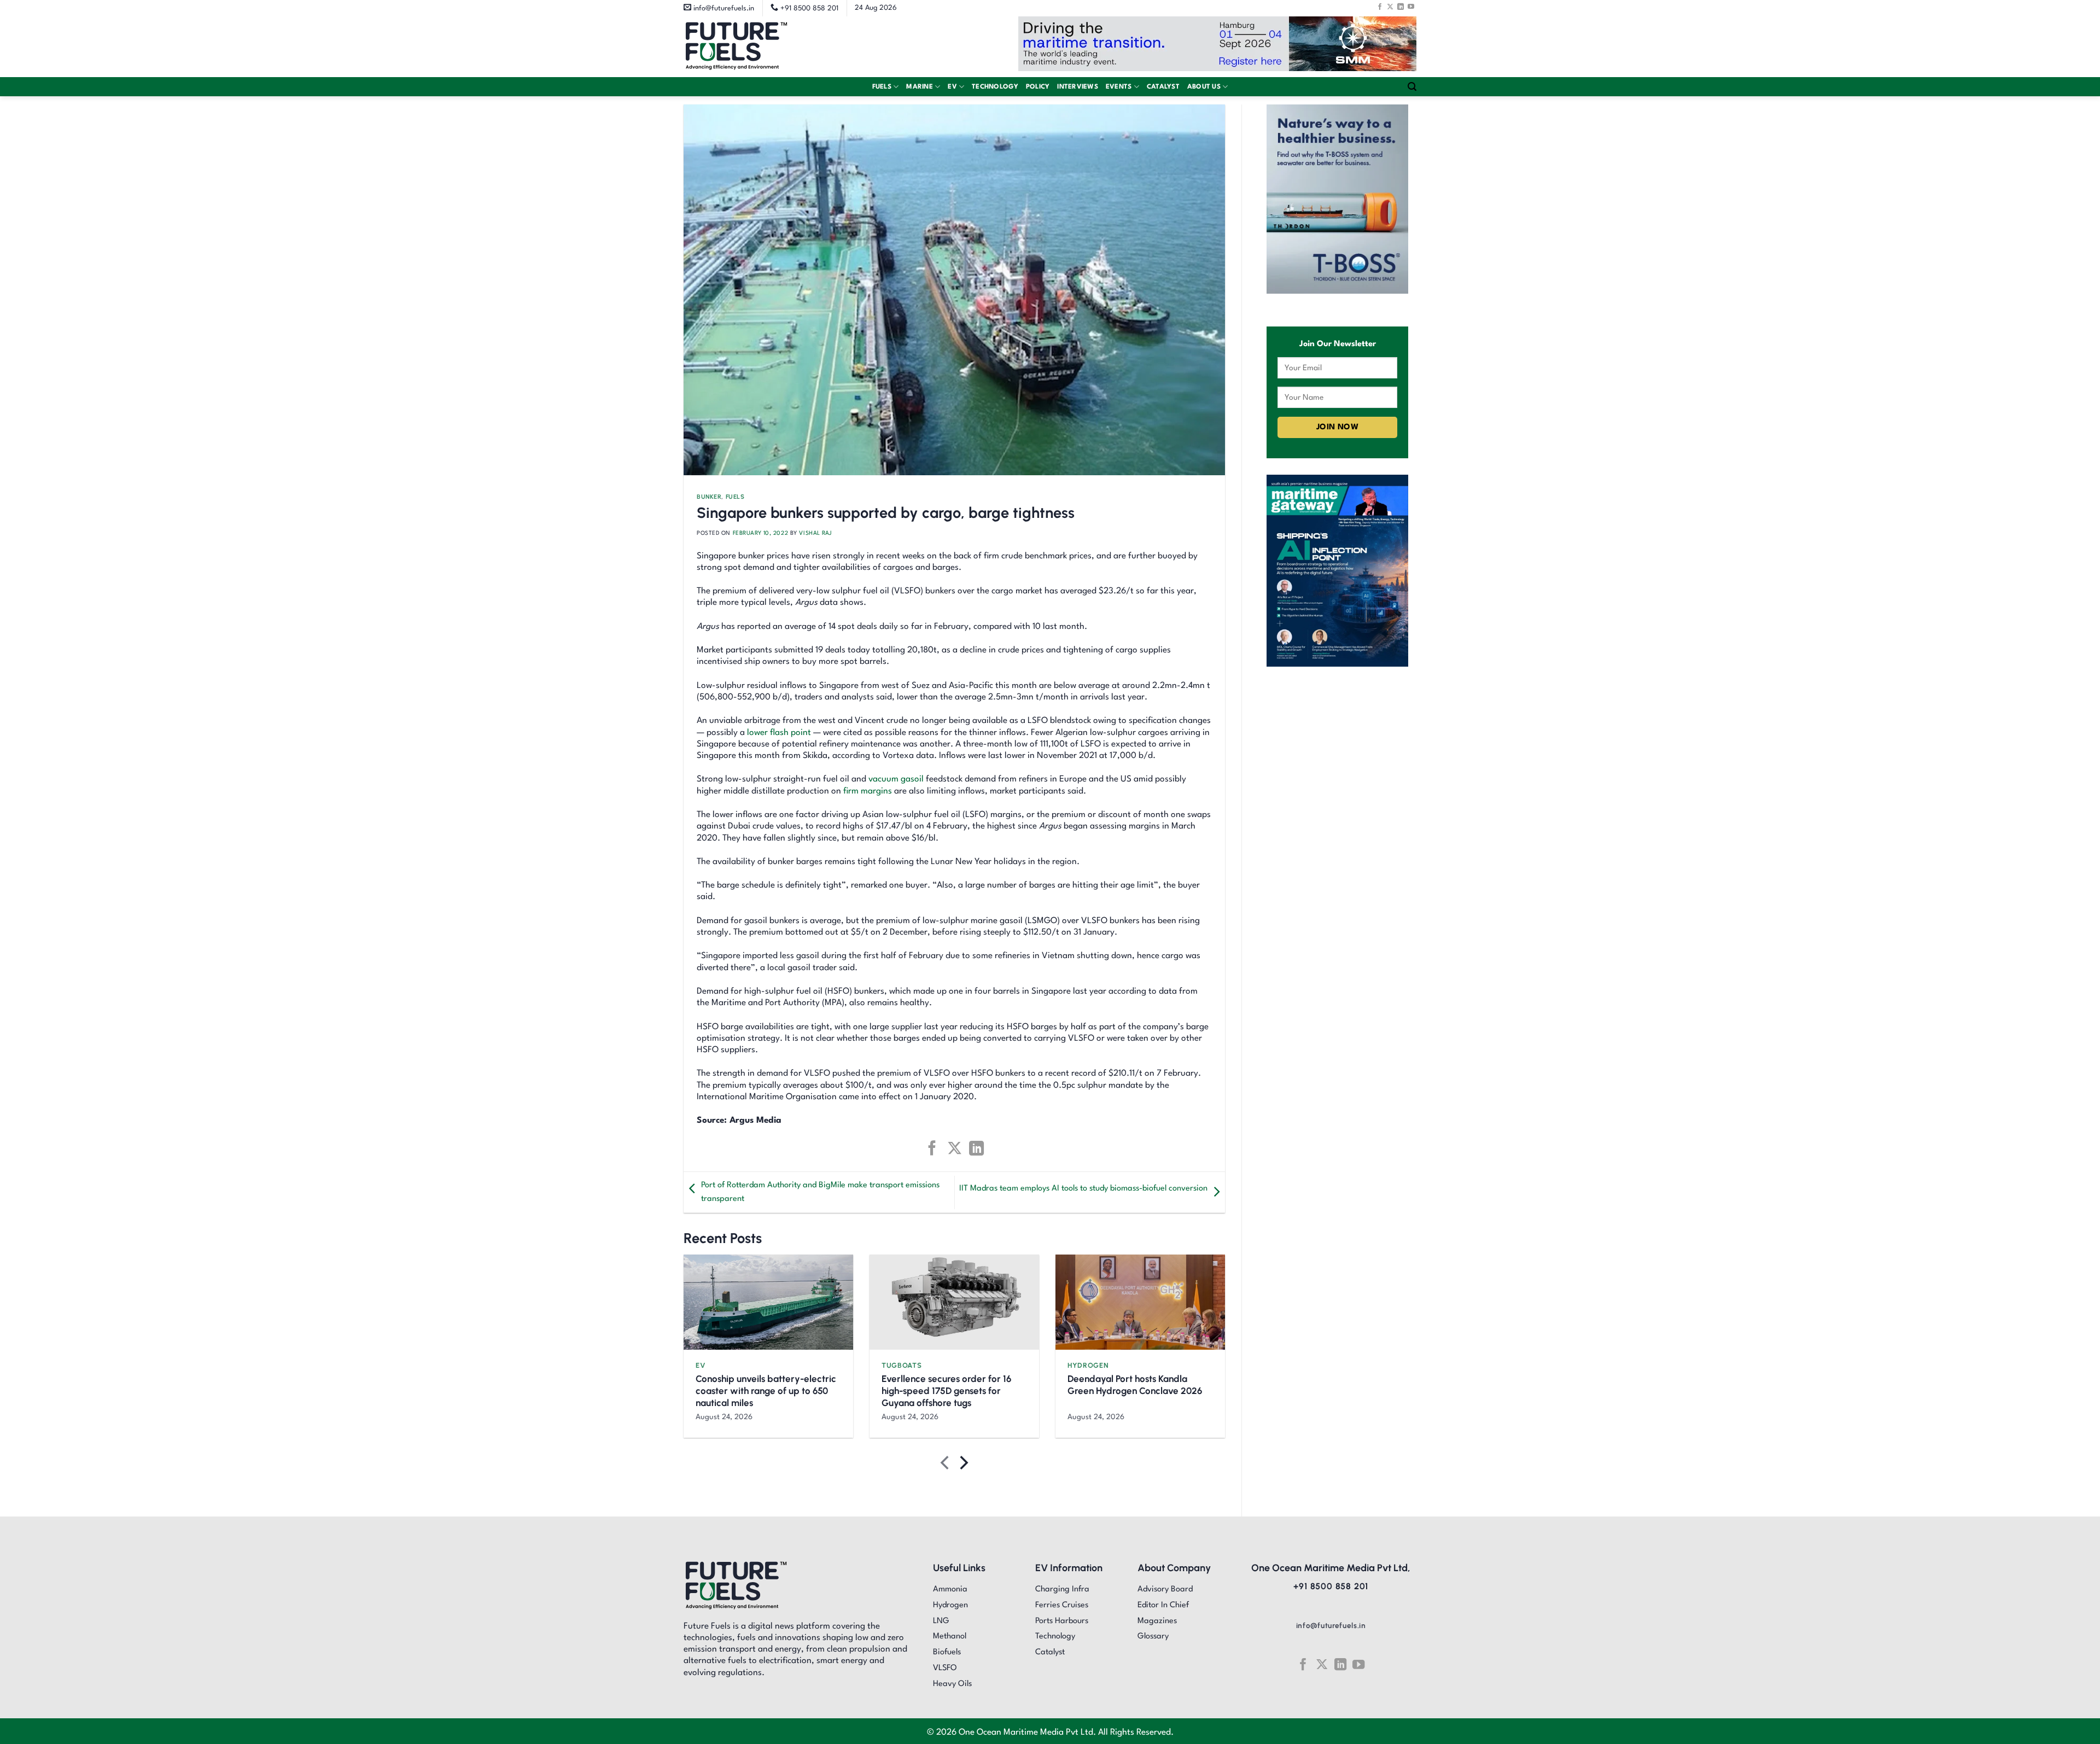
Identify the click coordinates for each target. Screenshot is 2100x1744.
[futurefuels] (736, 47)
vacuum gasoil (896, 779)
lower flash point (779, 733)
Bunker (709, 497)
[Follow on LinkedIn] (1401, 7)
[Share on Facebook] (932, 1148)
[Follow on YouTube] (1411, 7)
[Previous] (946, 1465)
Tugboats (902, 1365)
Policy (1038, 87)
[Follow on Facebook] (1380, 7)
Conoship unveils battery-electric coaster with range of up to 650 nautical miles (766, 1391)
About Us (1204, 87)
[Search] (1412, 87)
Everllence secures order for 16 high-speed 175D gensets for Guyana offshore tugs (946, 1391)
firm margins (868, 791)
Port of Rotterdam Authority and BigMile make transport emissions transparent (820, 1192)
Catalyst (1163, 87)
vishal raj (815, 533)
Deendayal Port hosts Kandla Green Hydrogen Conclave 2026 (1135, 1385)
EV (952, 87)
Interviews (1078, 87)
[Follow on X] (1390, 7)
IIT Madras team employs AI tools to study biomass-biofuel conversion (1083, 1189)
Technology (995, 87)
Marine (920, 87)
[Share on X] (954, 1148)
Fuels (882, 87)
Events (1119, 87)
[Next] (963, 1465)
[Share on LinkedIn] (976, 1148)
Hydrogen (1088, 1365)
